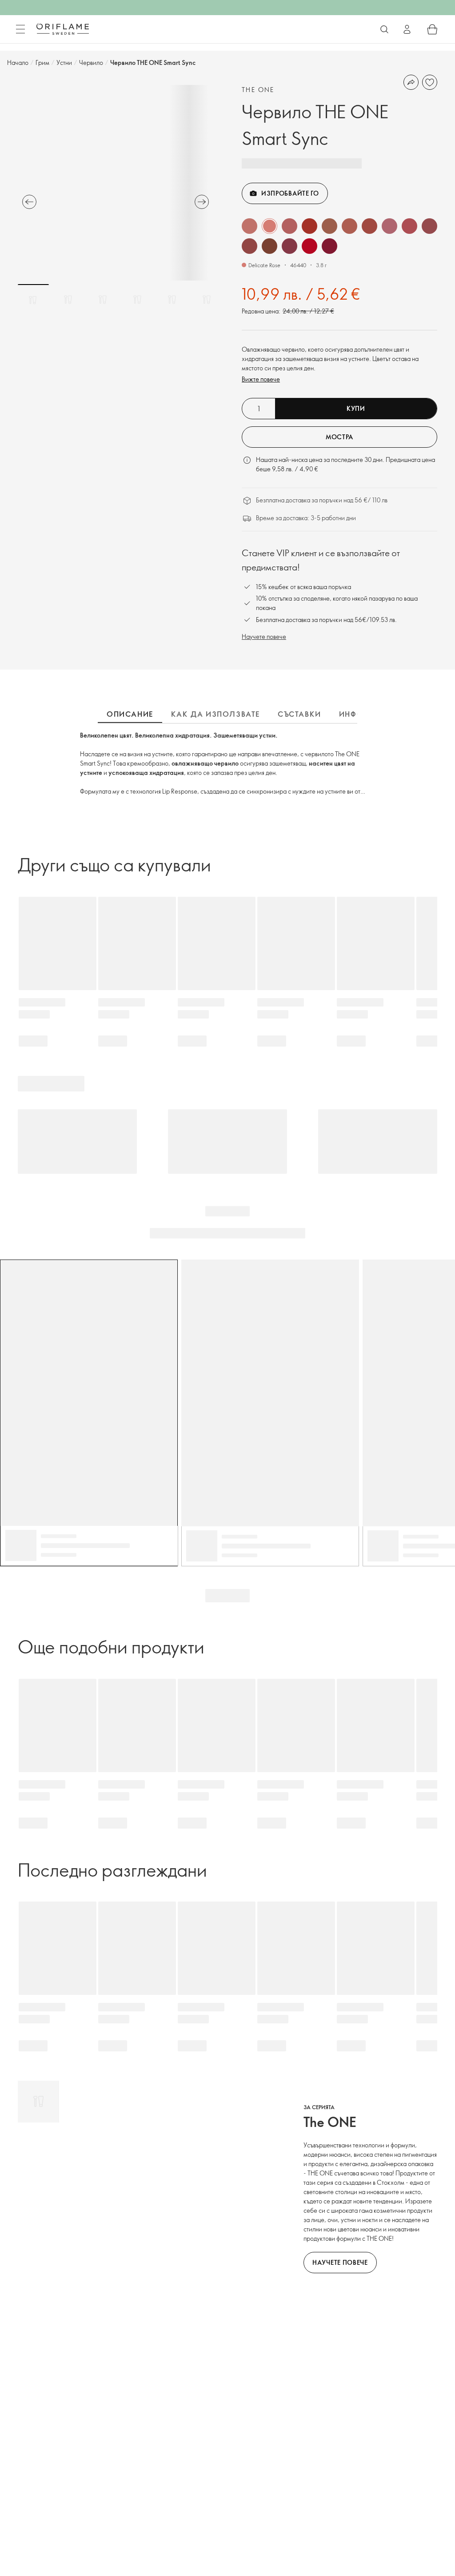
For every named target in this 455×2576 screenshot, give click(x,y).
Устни (64, 62)
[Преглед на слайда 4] (137, 300)
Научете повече (264, 636)
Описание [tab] (130, 714)
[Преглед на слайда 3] (103, 300)
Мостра (339, 437)
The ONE (258, 90)
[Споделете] (411, 82)
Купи (356, 408)
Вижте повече (261, 379)
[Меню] (20, 29)
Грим (42, 62)
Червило (91, 62)
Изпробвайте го (290, 193)
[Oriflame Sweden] (63, 29)
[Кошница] (432, 29)
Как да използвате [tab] (216, 714)
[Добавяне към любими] (430, 82)
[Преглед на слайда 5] (172, 300)
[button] (249, 226)
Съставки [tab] (299, 714)
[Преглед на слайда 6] (207, 300)
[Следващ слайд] (202, 202)
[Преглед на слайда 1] (33, 300)
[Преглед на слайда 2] (68, 300)
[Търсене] (384, 29)
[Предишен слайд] (29, 202)
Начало (18, 62)
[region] (116, 183)
